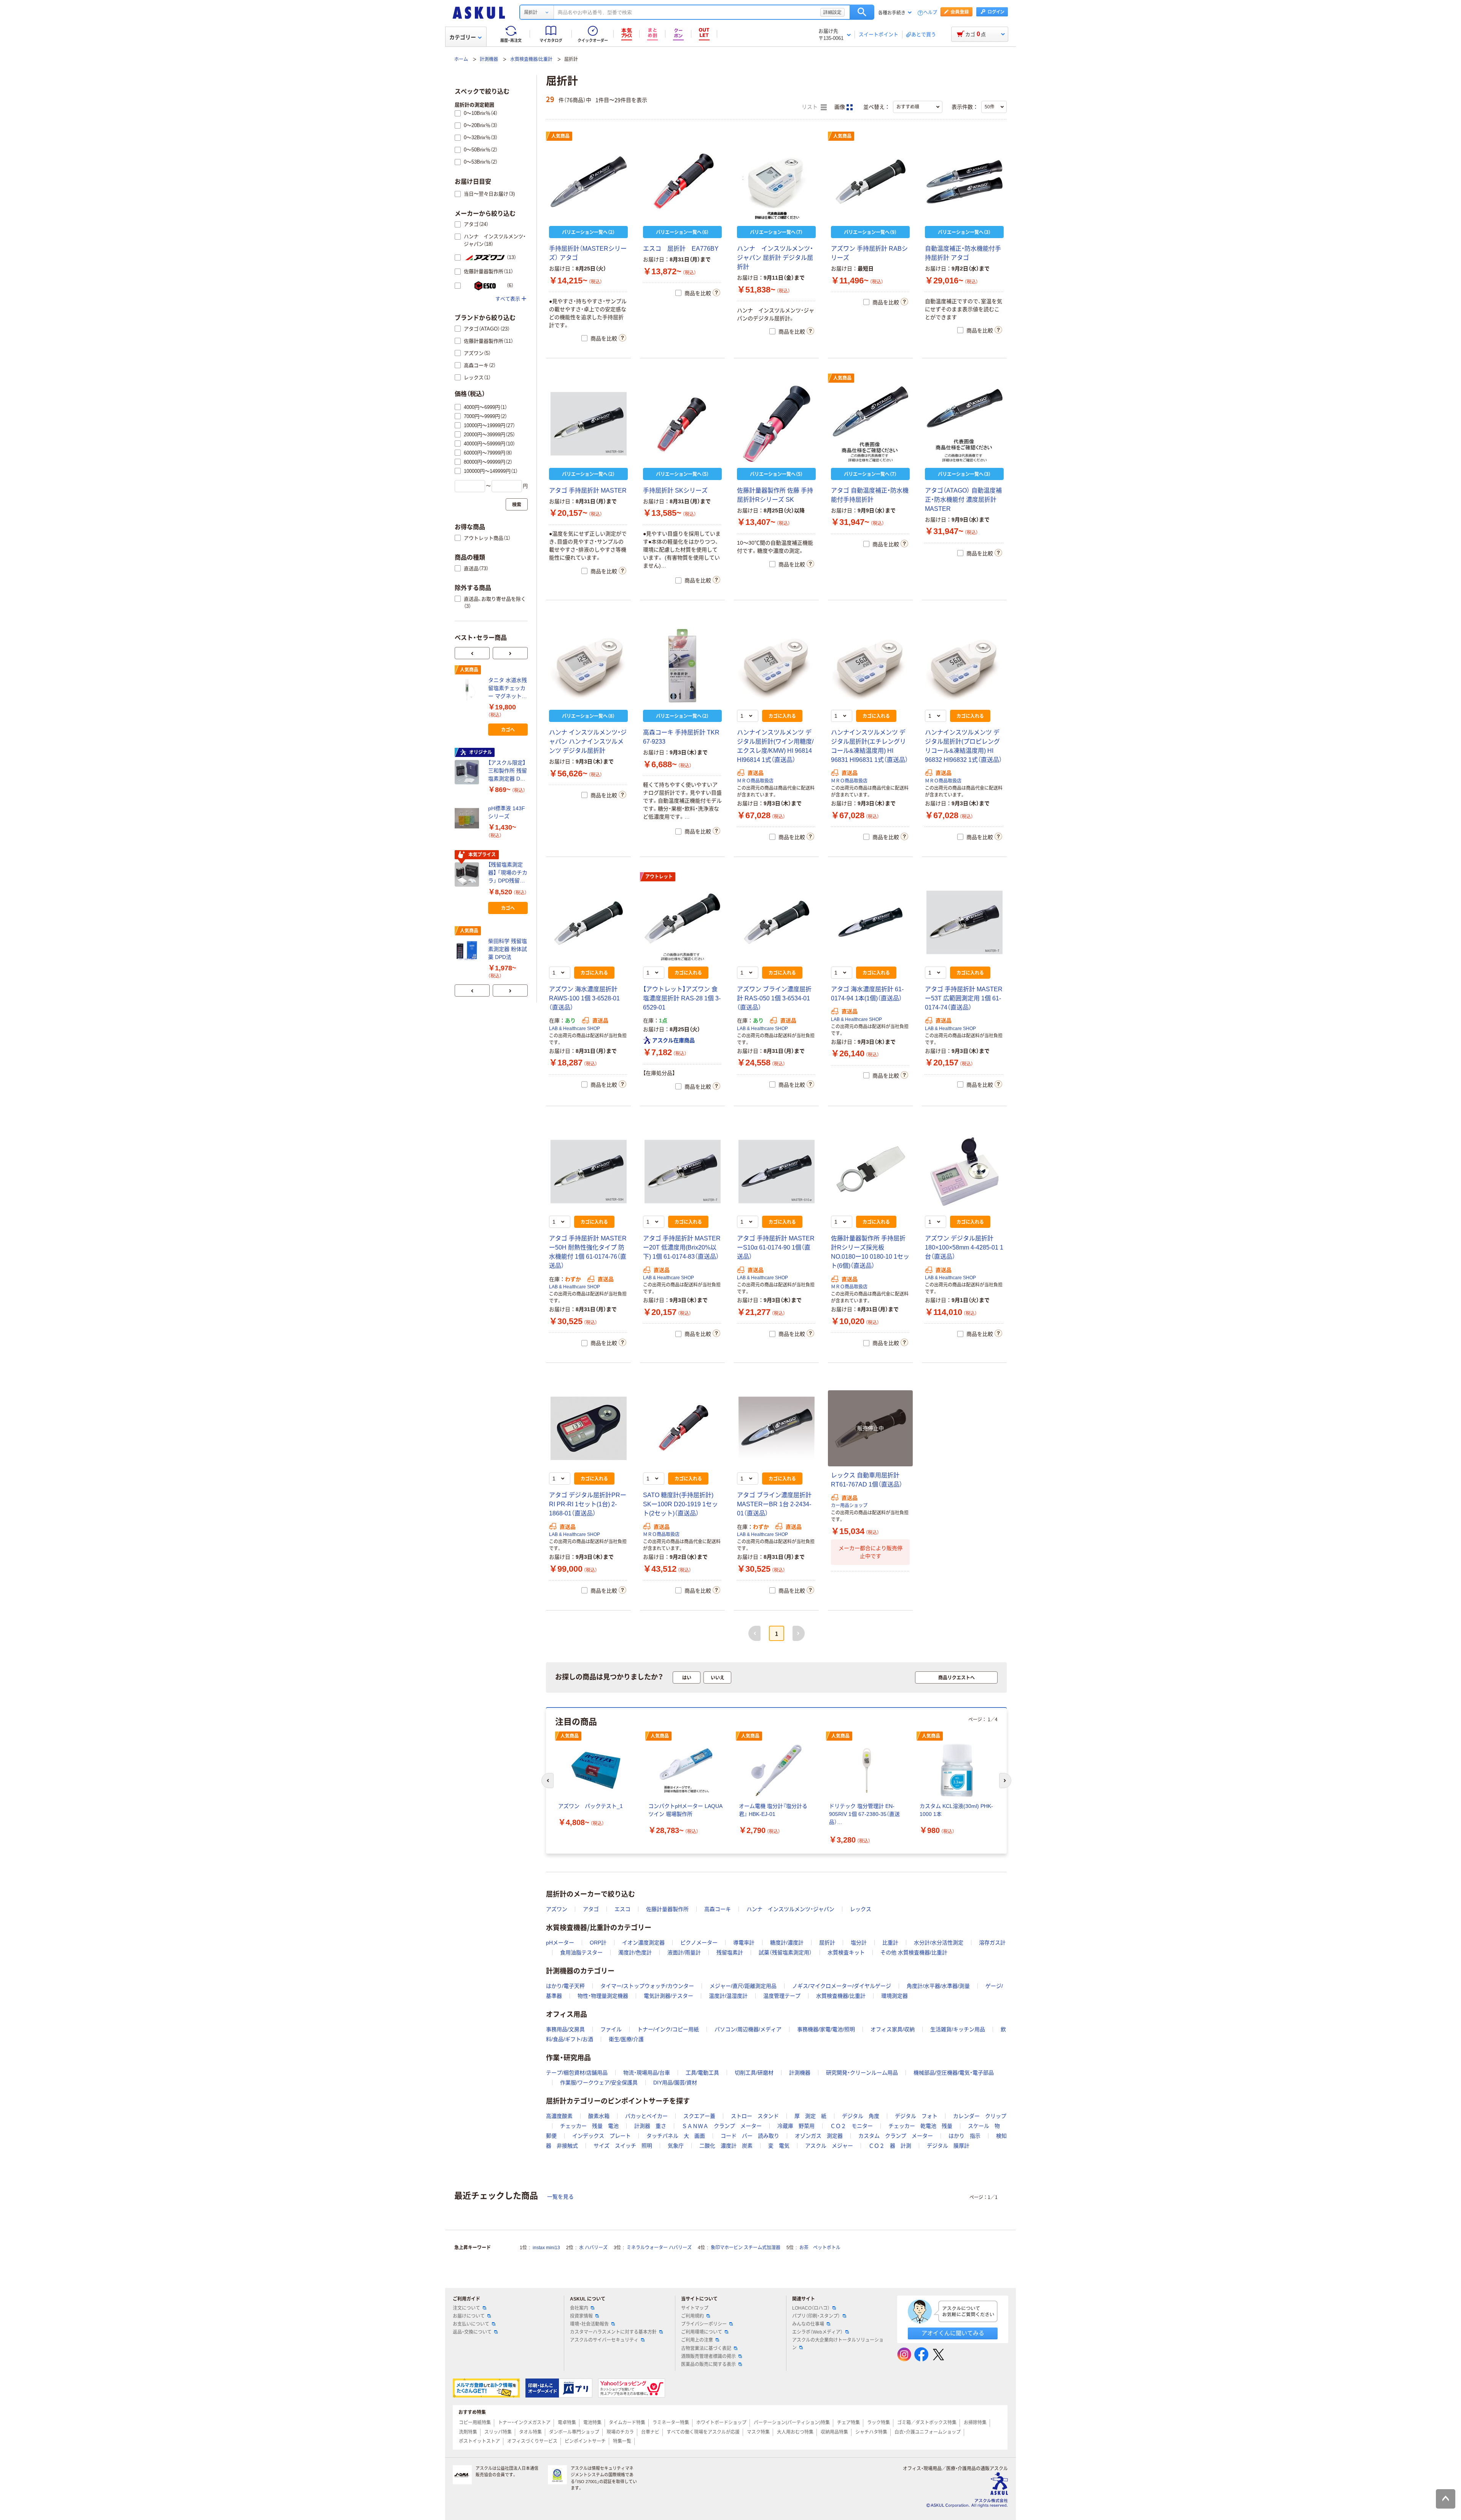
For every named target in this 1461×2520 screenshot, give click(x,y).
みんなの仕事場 (808, 2324)
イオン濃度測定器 (643, 1943)
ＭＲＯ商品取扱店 (755, 781)
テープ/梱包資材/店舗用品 (577, 2073)
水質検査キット (846, 1952)
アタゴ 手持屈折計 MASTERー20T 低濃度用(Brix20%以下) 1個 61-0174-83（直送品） (682, 1247)
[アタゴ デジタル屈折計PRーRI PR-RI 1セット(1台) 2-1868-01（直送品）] (588, 1428)
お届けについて (469, 2316)
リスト (810, 107)
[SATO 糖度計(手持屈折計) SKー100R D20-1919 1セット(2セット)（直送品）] (682, 1428)
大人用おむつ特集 (795, 2432)
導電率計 (744, 1943)
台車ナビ (650, 2432)
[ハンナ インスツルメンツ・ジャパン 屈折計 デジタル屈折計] (776, 182)
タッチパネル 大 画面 (676, 2136)
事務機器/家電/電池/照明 (826, 2029)
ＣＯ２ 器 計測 (890, 2146)
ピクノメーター (699, 1943)
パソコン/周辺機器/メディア (748, 2029)
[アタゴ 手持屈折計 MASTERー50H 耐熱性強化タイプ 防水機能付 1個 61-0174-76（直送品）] (588, 1172)
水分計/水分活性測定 (939, 1943)
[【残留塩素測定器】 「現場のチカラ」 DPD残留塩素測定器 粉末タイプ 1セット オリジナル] (468, 874)
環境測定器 (894, 1996)
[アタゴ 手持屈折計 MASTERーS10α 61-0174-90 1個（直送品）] (776, 1172)
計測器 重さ (650, 2126)
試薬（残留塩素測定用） (785, 1952)
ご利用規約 (692, 2316)
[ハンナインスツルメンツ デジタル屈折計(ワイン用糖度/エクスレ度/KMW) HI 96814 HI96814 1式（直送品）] (776, 666)
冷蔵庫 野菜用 (796, 2126)
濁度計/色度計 (635, 1952)
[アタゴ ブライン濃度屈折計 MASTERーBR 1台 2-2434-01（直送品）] (776, 1428)
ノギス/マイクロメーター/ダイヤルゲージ (842, 1986)
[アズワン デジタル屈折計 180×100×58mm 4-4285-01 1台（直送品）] (964, 1172)
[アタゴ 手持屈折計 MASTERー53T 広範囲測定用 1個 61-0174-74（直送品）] (964, 922)
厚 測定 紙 (810, 2116)
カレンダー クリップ (980, 2116)
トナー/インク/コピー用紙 (668, 2029)
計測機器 (489, 59)
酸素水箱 (599, 2116)
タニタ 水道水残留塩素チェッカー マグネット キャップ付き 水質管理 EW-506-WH (508, 689)
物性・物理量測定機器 (603, 1996)
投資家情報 (581, 2316)
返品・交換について (472, 2332)
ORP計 (598, 1943)
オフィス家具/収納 (893, 2029)
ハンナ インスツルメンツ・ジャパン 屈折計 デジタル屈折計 (775, 258)
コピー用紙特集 (475, 2423)
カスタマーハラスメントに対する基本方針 (613, 2332)
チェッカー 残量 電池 (589, 2126)
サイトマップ (695, 2308)
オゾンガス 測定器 (819, 2136)
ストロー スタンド (755, 2116)
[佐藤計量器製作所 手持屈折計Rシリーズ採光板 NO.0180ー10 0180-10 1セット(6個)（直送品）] (870, 1172)
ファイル (611, 2029)
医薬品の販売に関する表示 (708, 2364)
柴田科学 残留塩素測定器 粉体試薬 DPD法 (508, 949)
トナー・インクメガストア (524, 2423)
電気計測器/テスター (668, 1996)
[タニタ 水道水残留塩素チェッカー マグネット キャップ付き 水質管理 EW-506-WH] (468, 690)
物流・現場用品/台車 (647, 2073)
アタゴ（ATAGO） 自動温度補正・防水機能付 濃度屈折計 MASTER (963, 500)
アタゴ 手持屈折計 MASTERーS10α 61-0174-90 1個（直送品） (776, 1247)
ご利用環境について (702, 2332)
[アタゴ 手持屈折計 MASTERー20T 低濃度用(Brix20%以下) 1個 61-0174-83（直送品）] (682, 1172)
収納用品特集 (834, 2432)
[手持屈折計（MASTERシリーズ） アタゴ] (588, 182)
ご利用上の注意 (697, 2340)
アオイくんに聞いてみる (953, 2333)
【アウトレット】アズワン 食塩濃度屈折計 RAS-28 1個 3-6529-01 (682, 998)
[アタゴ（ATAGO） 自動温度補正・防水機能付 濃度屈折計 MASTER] (964, 424)
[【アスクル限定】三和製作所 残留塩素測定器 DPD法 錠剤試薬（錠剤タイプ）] (468, 772)
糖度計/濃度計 (787, 1943)
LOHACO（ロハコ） (811, 2308)
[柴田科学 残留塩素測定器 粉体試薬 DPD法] (468, 951)
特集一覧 (622, 2441)
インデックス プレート (602, 2136)
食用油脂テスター (581, 1952)
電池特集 (592, 2423)
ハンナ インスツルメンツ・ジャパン (790, 1909)
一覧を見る (560, 2197)
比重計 (890, 1943)
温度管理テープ (782, 1996)
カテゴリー (463, 37)
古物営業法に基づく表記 (706, 2348)
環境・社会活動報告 (589, 2324)
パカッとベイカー (646, 2116)
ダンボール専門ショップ (574, 2432)
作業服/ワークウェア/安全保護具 (599, 2083)
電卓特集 (567, 2423)
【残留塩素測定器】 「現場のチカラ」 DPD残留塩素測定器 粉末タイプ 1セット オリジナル (508, 873)
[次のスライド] (510, 653)
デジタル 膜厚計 (948, 2146)
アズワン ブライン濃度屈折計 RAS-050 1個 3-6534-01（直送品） (774, 998)
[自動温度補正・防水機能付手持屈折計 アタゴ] (964, 182)
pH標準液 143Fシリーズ (507, 812)
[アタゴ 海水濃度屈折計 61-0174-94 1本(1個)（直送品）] (870, 922)
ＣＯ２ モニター (851, 2126)
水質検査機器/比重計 (531, 59)
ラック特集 (879, 2423)
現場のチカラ (620, 2432)
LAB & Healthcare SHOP (575, 1029)
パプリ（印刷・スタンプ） (816, 2316)
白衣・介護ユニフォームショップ (928, 2432)
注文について (466, 2308)
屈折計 (827, 1943)
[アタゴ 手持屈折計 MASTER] (588, 424)
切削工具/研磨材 (754, 2073)
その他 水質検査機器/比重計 (914, 1952)
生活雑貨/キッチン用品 (958, 2029)
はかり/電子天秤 (565, 1986)
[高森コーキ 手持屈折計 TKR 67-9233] (682, 666)
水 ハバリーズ (593, 2248)
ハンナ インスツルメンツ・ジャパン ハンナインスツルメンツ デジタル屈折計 (588, 742)
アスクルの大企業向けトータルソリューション (838, 2344)
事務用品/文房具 (565, 2029)
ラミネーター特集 (671, 2423)
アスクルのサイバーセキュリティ (604, 2340)
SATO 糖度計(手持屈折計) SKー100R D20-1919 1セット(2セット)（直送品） (680, 1504)
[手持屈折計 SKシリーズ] (682, 424)
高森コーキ (718, 1909)
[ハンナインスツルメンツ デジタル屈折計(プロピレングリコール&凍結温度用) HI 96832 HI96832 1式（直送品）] (964, 666)
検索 (862, 12)
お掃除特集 (975, 2423)
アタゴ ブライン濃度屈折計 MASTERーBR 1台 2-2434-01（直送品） (774, 1504)
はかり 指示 (964, 2136)
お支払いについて (471, 2324)
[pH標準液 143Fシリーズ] (468, 818)
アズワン (557, 1909)
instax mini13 (546, 2248)
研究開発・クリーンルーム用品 (862, 2073)
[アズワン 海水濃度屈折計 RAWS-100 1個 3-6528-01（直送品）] (588, 922)
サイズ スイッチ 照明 (623, 2146)
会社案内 (579, 2308)
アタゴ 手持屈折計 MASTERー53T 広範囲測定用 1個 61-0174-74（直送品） (964, 998)
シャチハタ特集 (871, 2432)
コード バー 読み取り (750, 2136)
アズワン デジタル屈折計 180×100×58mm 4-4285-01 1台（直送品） (964, 1247)
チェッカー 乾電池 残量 (920, 2126)
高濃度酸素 (559, 2116)
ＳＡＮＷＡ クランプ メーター (722, 2126)
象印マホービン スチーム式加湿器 (746, 2248)
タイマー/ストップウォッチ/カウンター (647, 1986)
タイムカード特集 (627, 2423)
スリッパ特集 (498, 2432)
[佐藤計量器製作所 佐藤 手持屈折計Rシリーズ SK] (776, 424)
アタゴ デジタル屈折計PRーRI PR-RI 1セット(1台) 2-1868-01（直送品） (588, 1504)
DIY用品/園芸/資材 (675, 2083)
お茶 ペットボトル (820, 2248)
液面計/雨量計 (684, 1952)
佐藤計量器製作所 (667, 1909)
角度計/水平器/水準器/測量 (938, 1986)
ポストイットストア (479, 2441)
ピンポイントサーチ (585, 2441)
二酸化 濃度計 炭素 (726, 2146)
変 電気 (779, 2146)
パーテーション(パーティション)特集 (792, 2423)
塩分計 (859, 1943)
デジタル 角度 (861, 2116)
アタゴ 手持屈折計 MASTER (588, 490)
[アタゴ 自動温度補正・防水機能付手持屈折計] (870, 424)
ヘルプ (930, 13)
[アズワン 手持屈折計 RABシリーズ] (870, 182)
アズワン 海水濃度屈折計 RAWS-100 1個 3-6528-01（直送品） (584, 998)
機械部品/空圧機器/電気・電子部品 (954, 2073)
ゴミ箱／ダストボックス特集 (927, 2423)
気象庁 (676, 2146)
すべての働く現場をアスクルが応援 (703, 2432)
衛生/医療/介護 (626, 2039)
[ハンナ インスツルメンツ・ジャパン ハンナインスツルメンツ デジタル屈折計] (588, 666)
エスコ (622, 1909)
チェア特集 (848, 2423)
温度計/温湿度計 (728, 1996)
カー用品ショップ (849, 1506)
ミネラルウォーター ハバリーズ (659, 2248)
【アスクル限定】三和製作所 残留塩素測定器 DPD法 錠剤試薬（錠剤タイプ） (508, 771)
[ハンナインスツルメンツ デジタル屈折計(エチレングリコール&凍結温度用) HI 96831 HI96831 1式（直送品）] (870, 666)
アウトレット (659, 877)
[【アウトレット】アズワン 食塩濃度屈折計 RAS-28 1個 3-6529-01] (682, 922)
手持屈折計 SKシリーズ (675, 490)
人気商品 (560, 136)
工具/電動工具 (702, 2073)
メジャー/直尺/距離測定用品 (743, 1986)
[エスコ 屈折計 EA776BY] (682, 182)
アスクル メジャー (829, 2146)
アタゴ (591, 1909)
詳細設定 (832, 12)
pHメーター (560, 1943)
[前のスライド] (472, 653)
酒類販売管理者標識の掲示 (708, 2356)
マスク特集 (758, 2432)
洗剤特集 (468, 2432)
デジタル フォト (916, 2116)
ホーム (461, 59)
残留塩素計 (730, 1952)
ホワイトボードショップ (721, 2423)
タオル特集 (530, 2432)
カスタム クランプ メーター (896, 2136)
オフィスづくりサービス (532, 2441)
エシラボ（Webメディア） (817, 2332)
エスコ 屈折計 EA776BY (681, 249)
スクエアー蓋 (699, 2116)
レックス (861, 1909)
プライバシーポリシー (704, 2324)
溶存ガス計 (992, 1943)
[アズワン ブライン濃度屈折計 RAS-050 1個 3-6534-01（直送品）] (776, 922)
